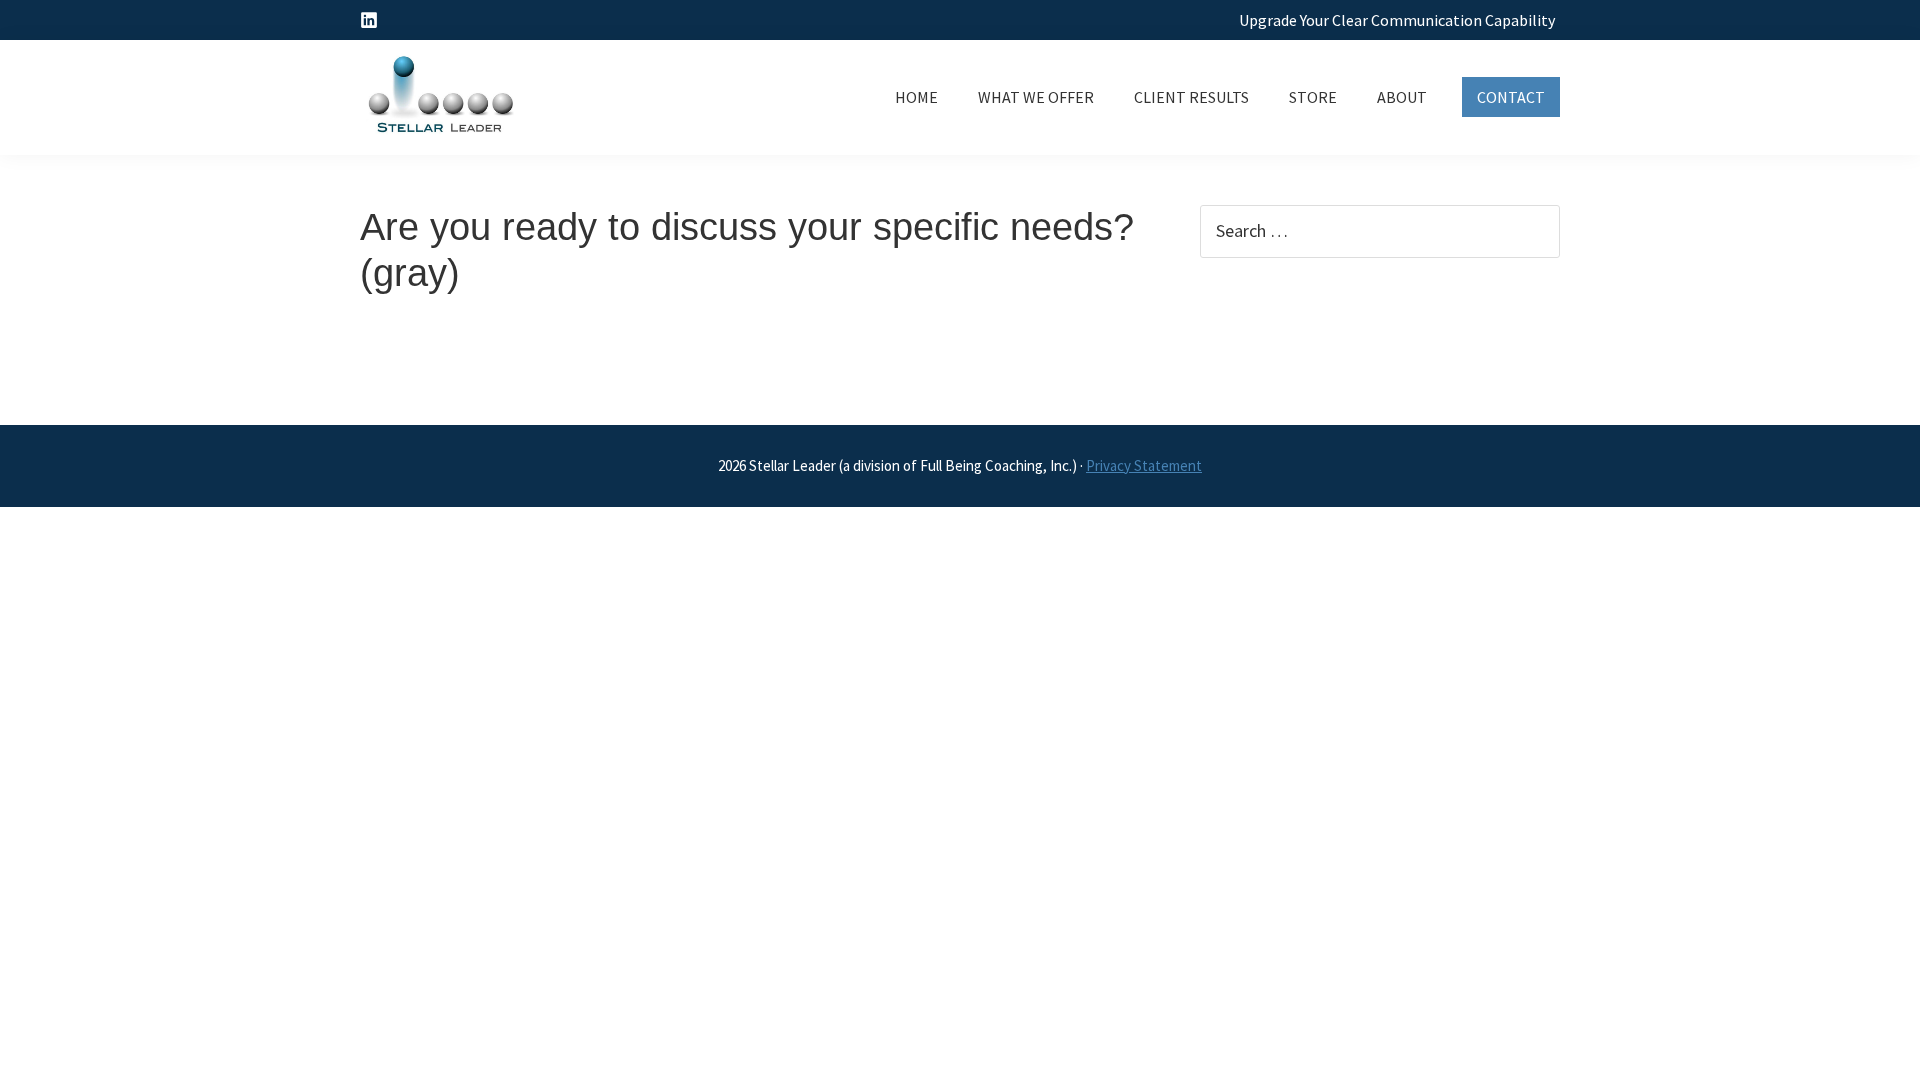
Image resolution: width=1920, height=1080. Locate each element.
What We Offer (1036, 97)
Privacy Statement (1144, 465)
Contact (1511, 97)
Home (916, 97)
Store (1313, 97)
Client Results (1191, 97)
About (1402, 97)
